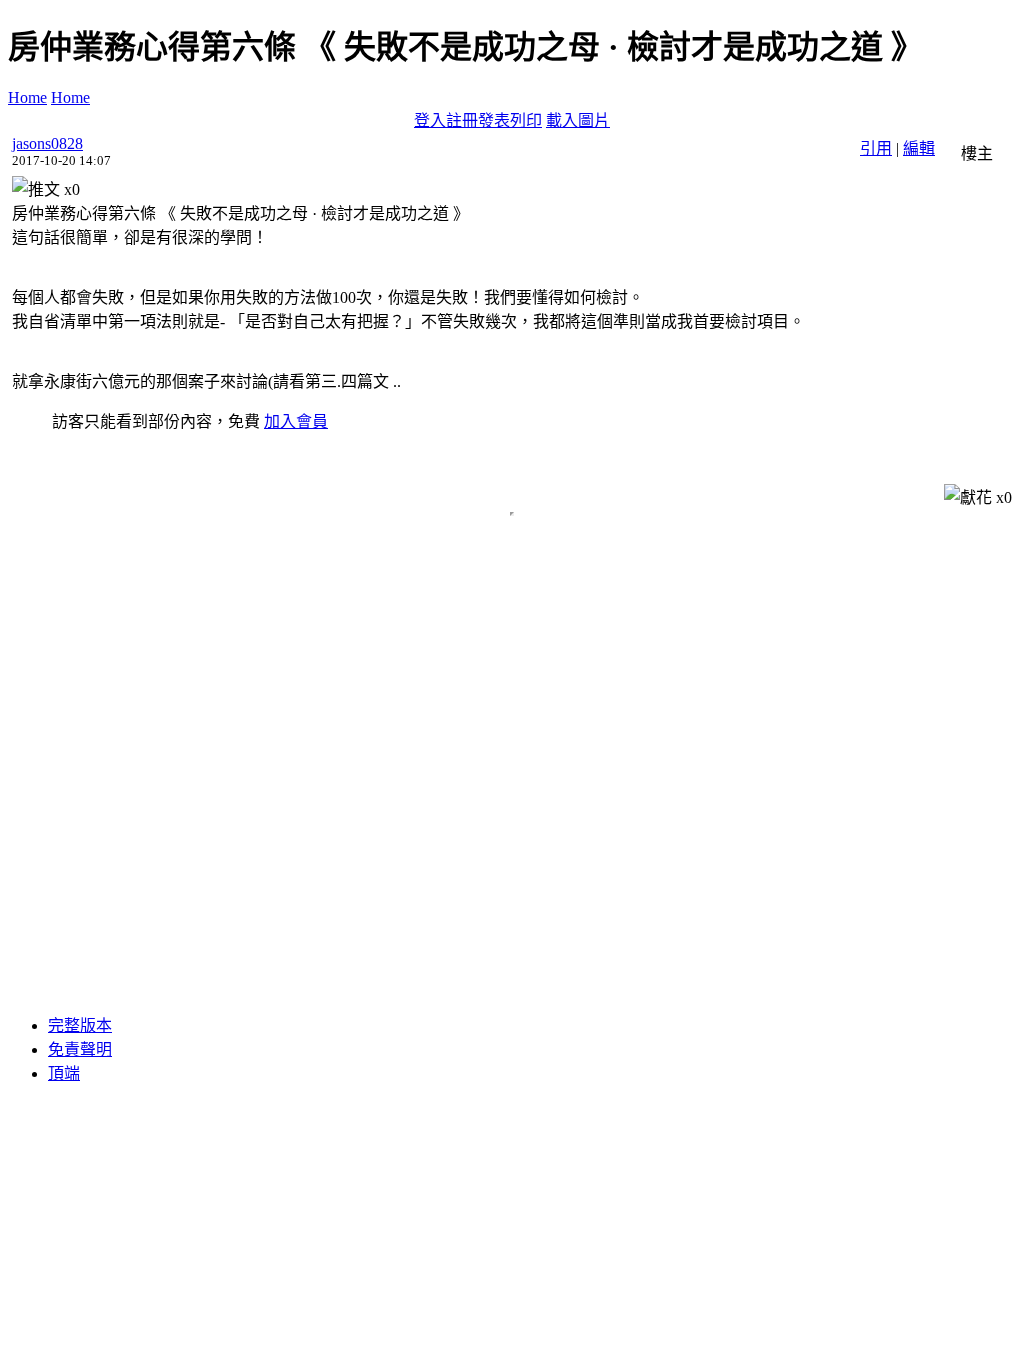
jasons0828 (47, 143)
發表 (494, 120)
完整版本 (80, 1025)
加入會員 (296, 421)
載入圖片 (578, 120)
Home (27, 97)
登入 (430, 120)
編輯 (919, 148)
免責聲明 (80, 1049)
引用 (876, 148)
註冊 (462, 120)
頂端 (64, 1073)
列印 (526, 120)
